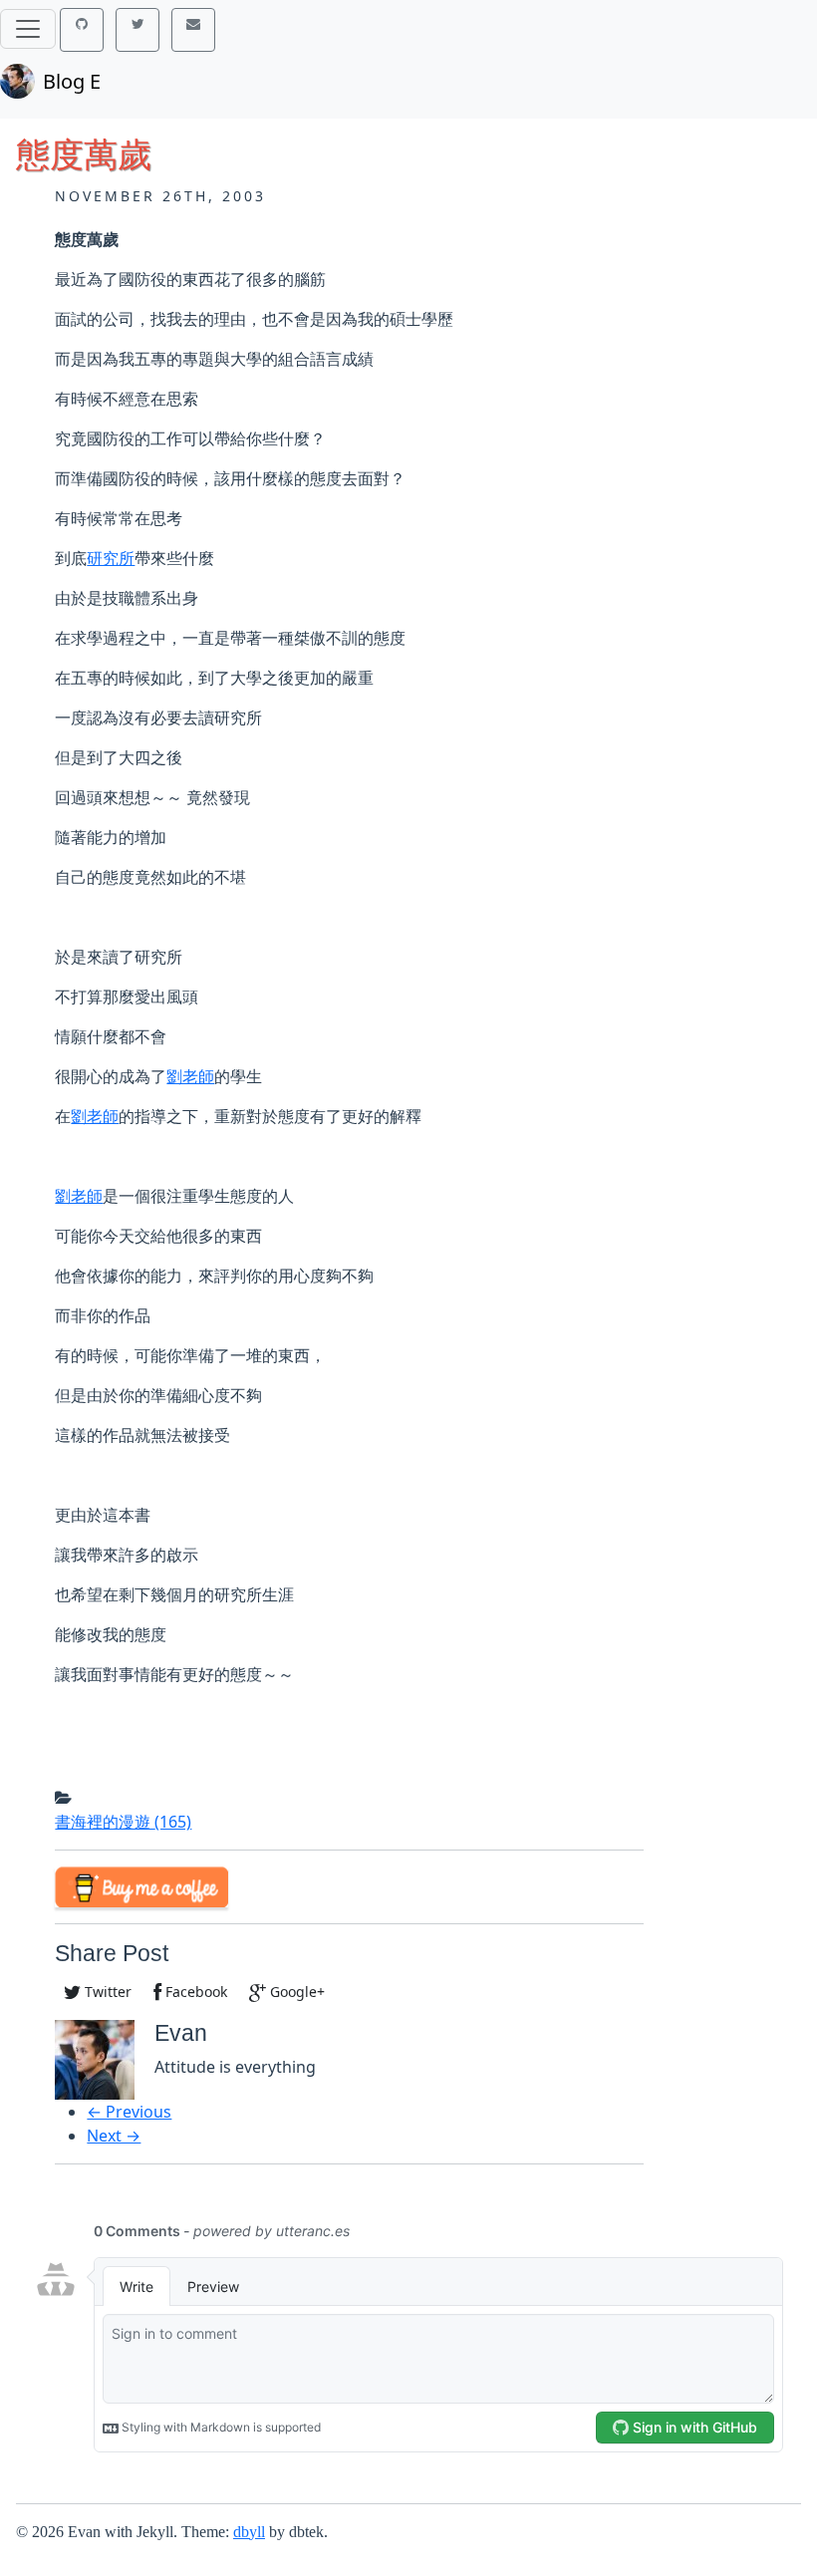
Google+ (295, 1992)
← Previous (129, 2112)
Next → (114, 2136)
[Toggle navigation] (28, 29)
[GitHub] (82, 30)
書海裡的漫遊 (123, 1822)
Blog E (72, 81)
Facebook (194, 1992)
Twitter (106, 1992)
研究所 (111, 558)
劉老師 (190, 1076)
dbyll (249, 2532)
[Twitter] (137, 30)
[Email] (193, 30)
